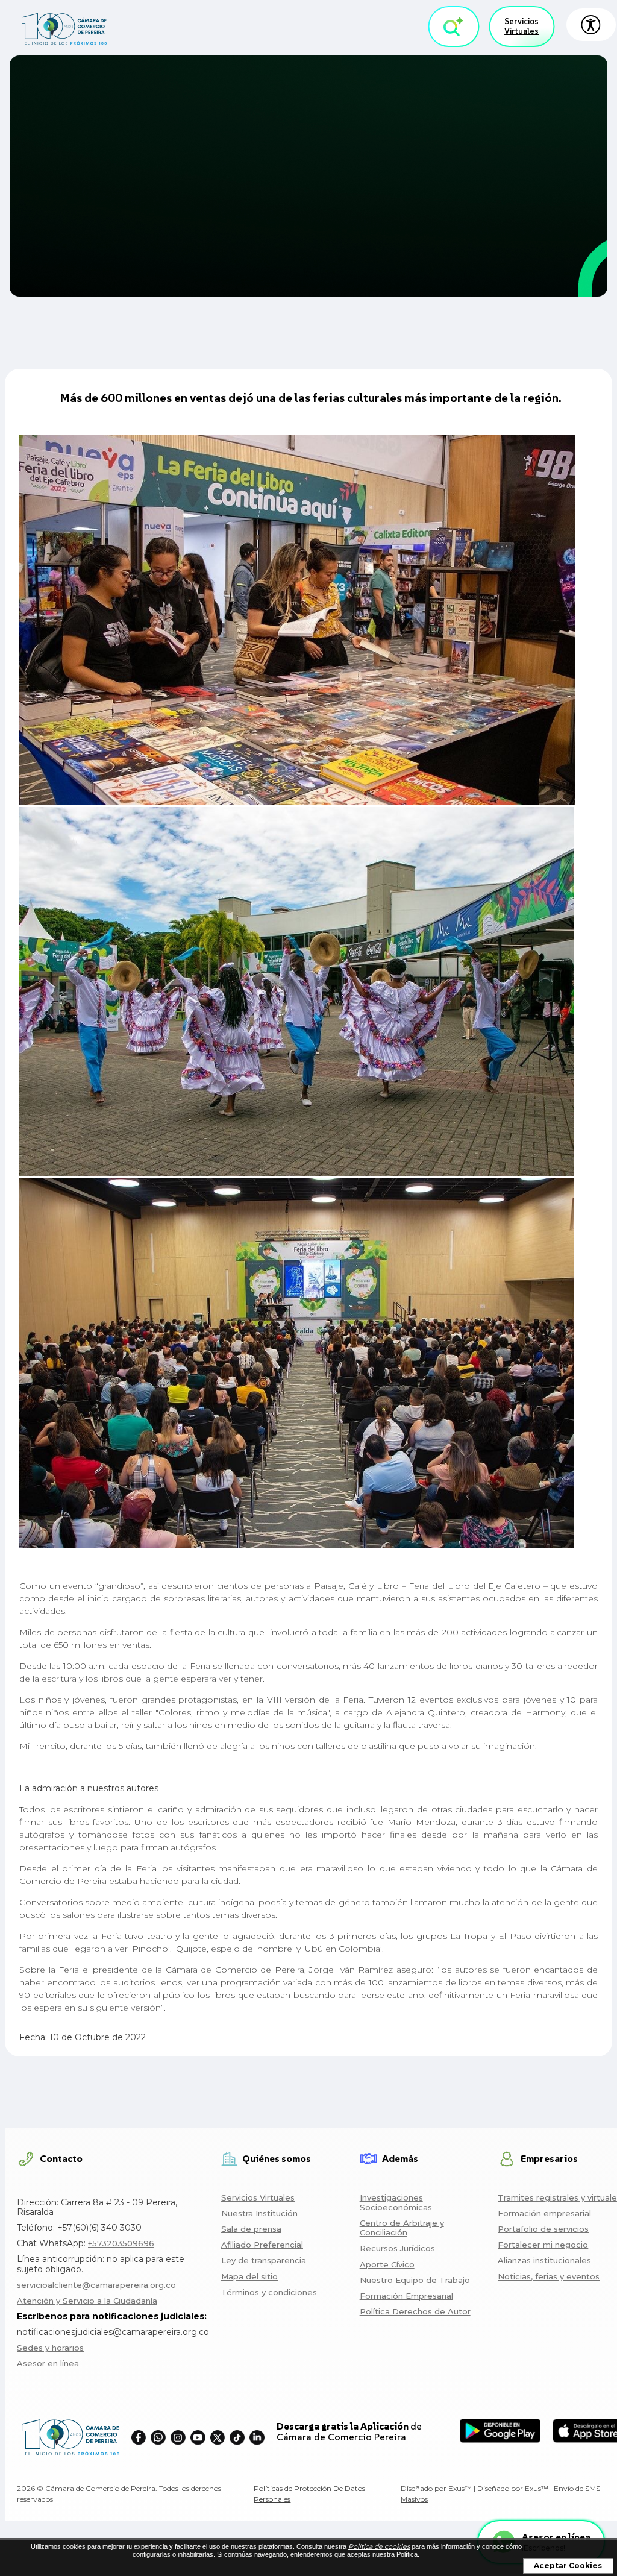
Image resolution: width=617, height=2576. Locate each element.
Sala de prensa (251, 2229)
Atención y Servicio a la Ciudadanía (87, 2301)
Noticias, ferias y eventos (549, 2276)
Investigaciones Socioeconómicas (396, 2202)
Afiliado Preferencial (262, 2245)
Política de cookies (379, 2546)
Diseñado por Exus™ (436, 2488)
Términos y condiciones (269, 2292)
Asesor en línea (48, 2363)
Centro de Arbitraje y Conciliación (402, 2228)
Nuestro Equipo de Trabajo (415, 2280)
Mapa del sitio (249, 2276)
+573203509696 (121, 2243)
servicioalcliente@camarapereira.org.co (96, 2285)
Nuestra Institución (259, 2213)
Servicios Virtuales (521, 26)
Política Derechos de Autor (415, 2311)
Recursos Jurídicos (397, 2248)
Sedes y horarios (50, 2348)
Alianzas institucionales (544, 2260)
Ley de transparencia (264, 2260)
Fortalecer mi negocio (543, 2245)
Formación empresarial (544, 2213)
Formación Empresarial (406, 2296)
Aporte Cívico (387, 2264)
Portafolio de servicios (543, 2229)
